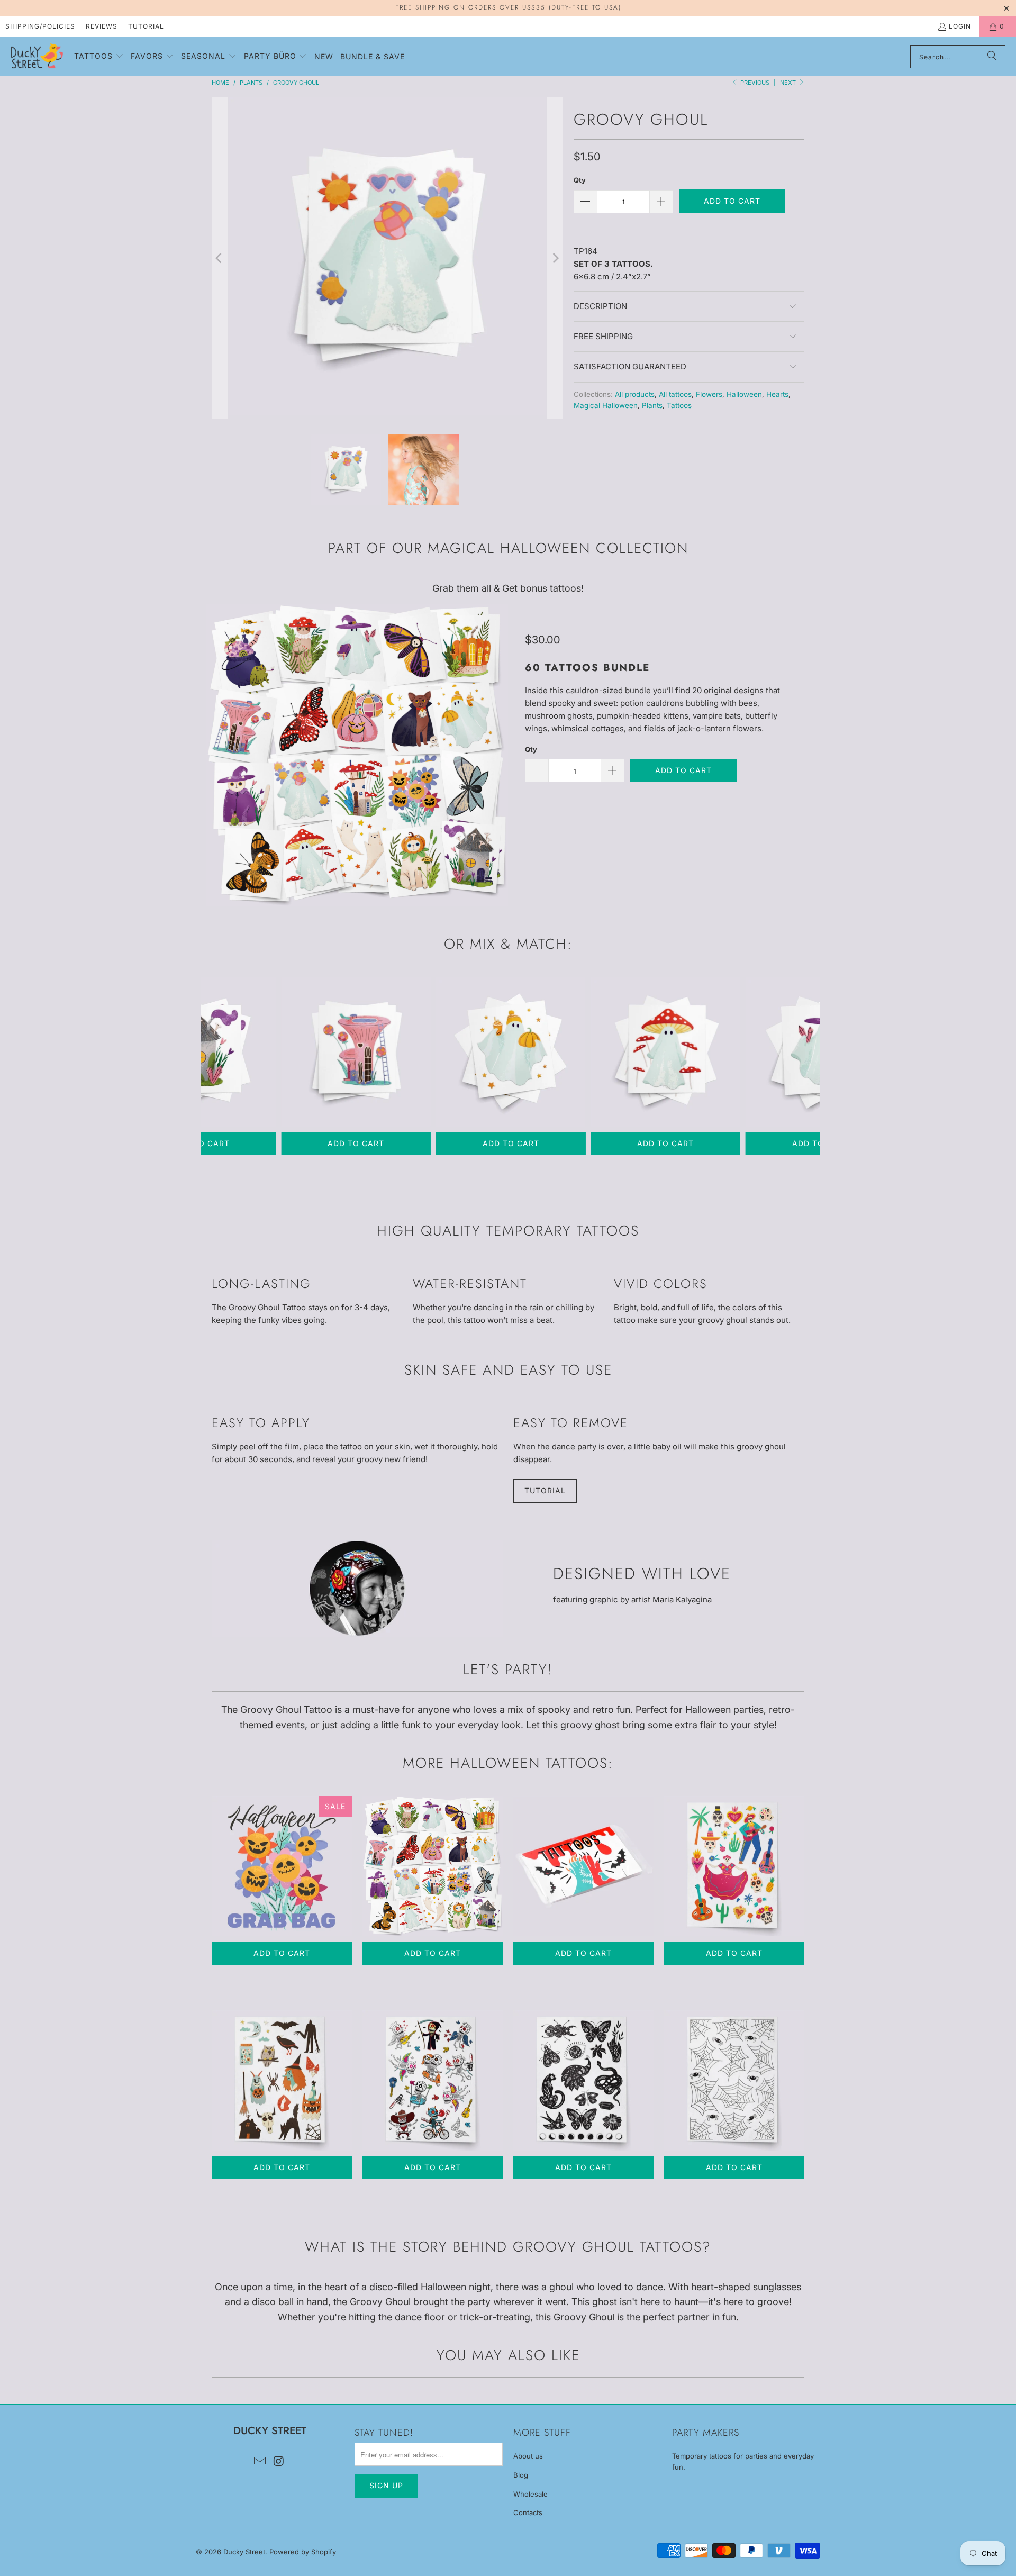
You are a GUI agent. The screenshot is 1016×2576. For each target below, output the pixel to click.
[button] (99, 57)
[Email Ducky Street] (260, 2461)
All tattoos (675, 394)
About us (528, 2456)
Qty (580, 180)
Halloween (744, 394)
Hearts (777, 394)
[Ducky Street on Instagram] (279, 2461)
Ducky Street (244, 2552)
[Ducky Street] (37, 57)
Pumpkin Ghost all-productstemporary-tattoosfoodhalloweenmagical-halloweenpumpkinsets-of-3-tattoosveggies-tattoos (511, 1052)
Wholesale (530, 2494)
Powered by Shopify (303, 2552)
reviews (102, 26)
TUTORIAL (545, 1490)
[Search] (992, 57)
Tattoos (679, 405)
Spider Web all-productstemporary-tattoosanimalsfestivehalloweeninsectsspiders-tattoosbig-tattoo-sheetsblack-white (734, 2080)
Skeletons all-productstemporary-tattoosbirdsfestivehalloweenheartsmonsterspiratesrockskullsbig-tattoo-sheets (433, 2080)
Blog (521, 2475)
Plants (652, 405)
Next (789, 83)
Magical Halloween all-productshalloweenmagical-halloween (433, 1866)
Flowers (709, 394)
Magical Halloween (606, 405)
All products (635, 394)
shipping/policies (40, 26)
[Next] (555, 258)
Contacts (528, 2512)
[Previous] (220, 258)
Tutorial (146, 26)
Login (960, 26)
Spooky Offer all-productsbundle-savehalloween (282, 1866)
